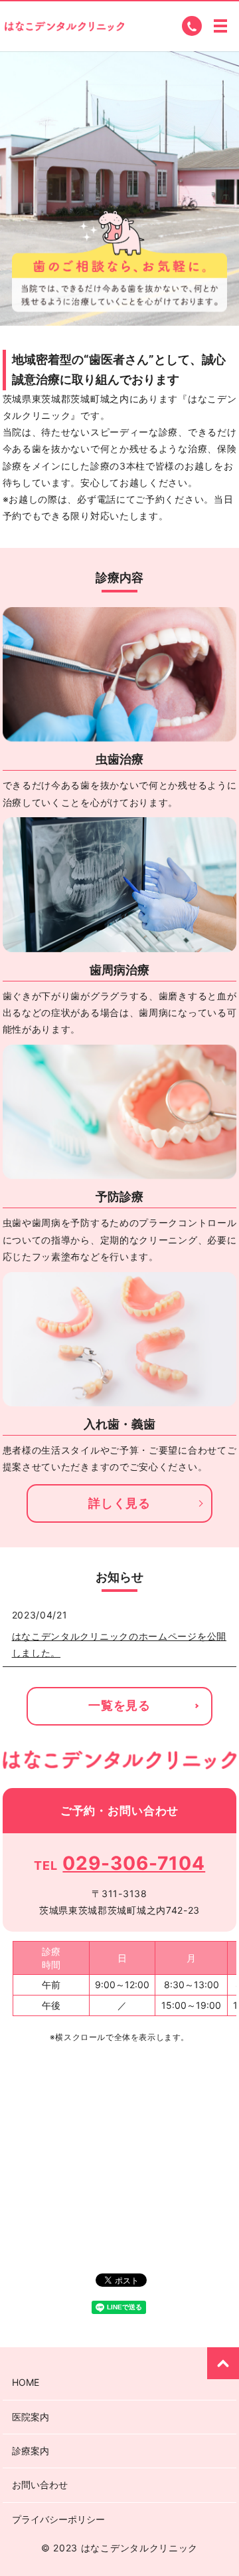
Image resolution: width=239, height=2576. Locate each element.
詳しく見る (119, 1503)
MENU (220, 26)
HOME (26, 2382)
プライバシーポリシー (58, 2519)
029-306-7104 (134, 1863)
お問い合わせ (40, 2485)
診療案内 (31, 2451)
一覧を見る (119, 1705)
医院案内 (31, 2417)
